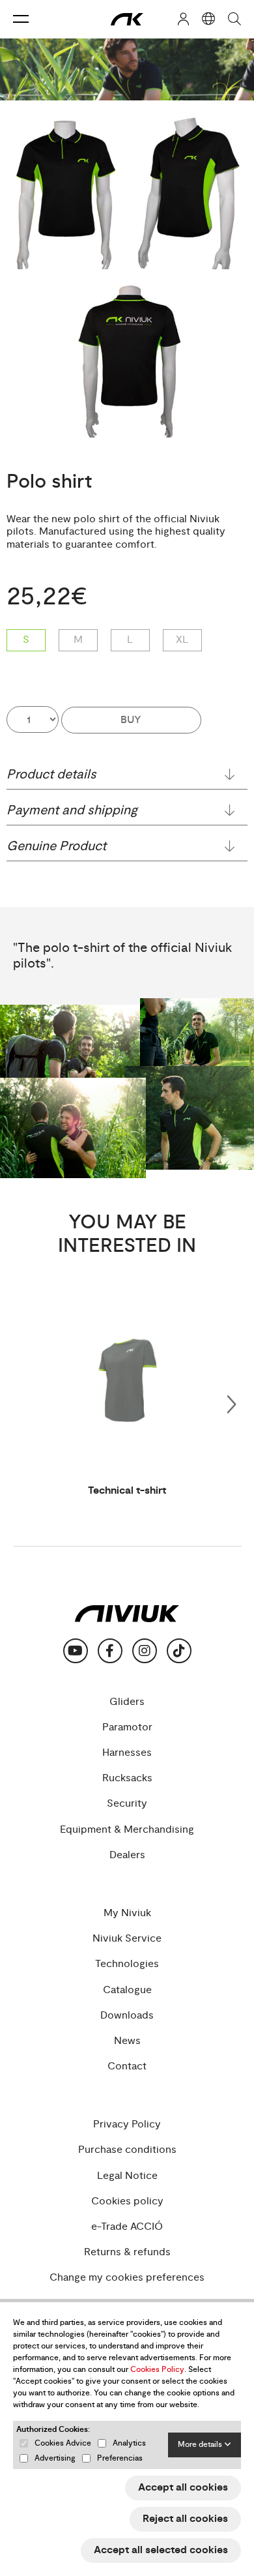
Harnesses (127, 1753)
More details (201, 2445)
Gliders (127, 1702)
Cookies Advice (63, 2443)
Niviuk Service (127, 1939)
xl (182, 640)
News (127, 2041)
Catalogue (127, 1990)
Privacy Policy (127, 2124)
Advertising (55, 2458)
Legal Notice (127, 2176)
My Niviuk (127, 1913)
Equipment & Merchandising (127, 1830)
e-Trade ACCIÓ (127, 2227)
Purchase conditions (127, 2150)
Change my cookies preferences (127, 2278)
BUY (131, 720)
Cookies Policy (157, 2370)
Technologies (127, 1964)
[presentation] (231, 1402)
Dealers (127, 1855)
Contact (127, 2066)
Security (127, 1804)
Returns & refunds (127, 2252)
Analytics (129, 2443)
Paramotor (127, 1727)
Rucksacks (127, 1778)
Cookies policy (127, 2201)
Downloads (127, 2016)
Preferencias (120, 2458)
